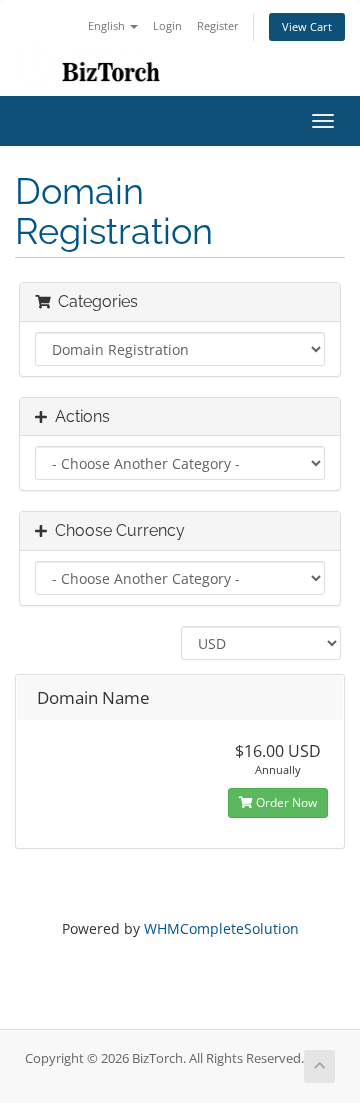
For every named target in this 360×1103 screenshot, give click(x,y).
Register (218, 25)
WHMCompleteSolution (221, 928)
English (108, 25)
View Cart (307, 26)
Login (167, 25)
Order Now (285, 802)
